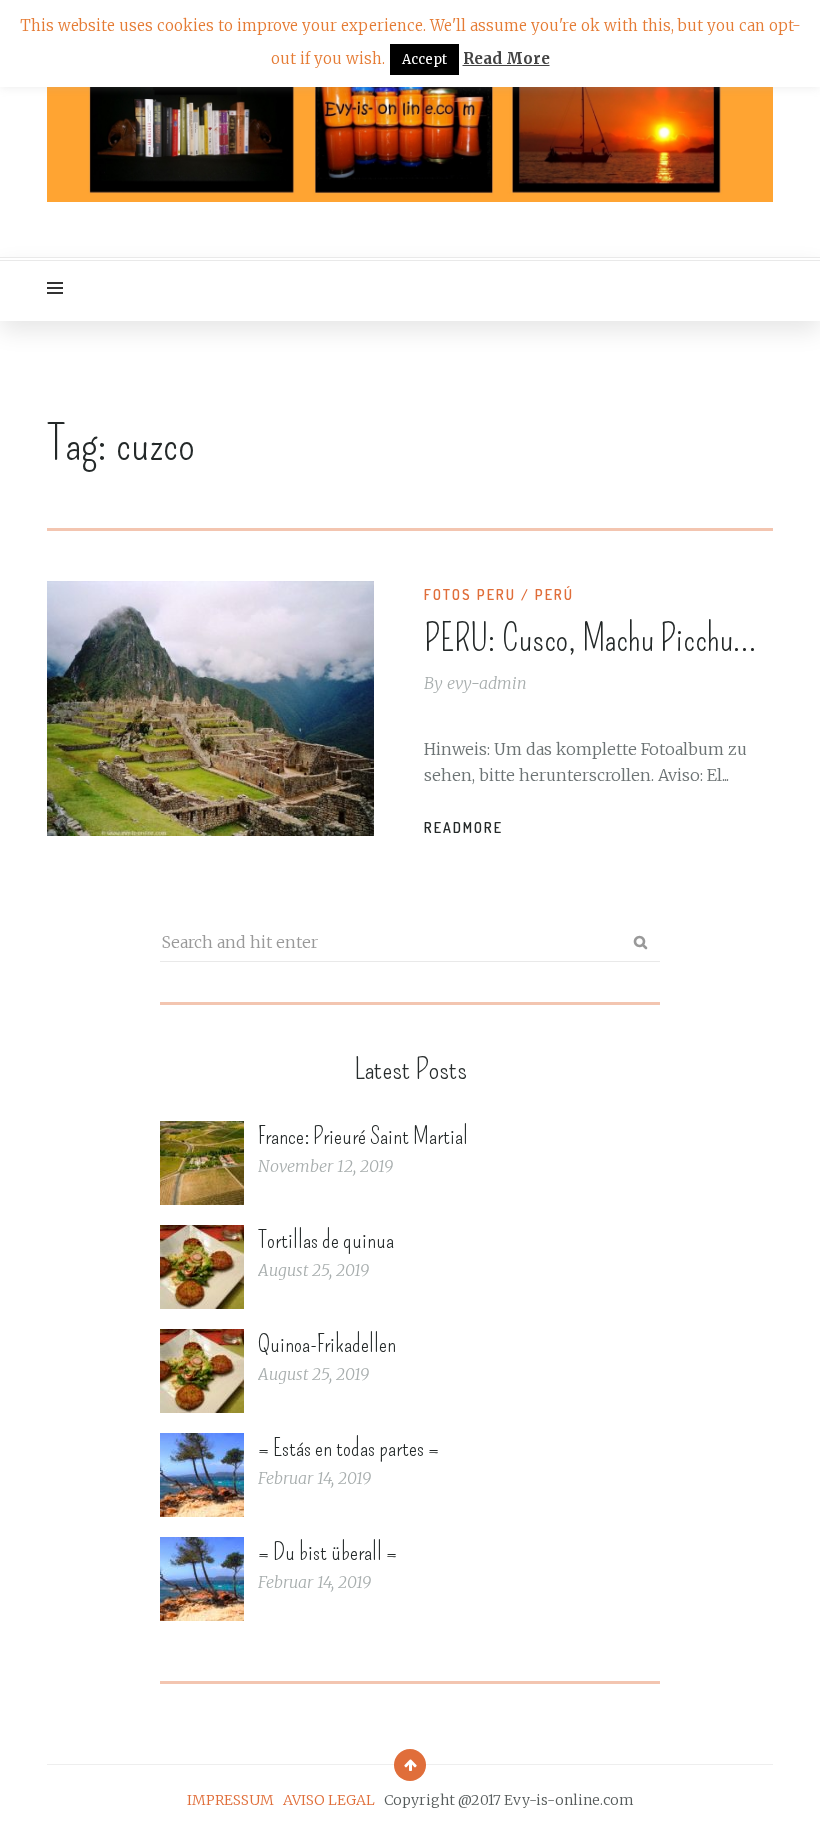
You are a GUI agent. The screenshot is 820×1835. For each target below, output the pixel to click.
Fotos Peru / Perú (499, 594)
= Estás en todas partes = (348, 1448)
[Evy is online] (410, 128)
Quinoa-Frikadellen (327, 1344)
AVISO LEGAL (329, 1800)
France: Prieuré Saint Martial (363, 1136)
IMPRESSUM (230, 1800)
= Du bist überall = (327, 1552)
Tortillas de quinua (326, 1240)
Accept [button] (424, 59)
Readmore (463, 827)
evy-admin (487, 683)
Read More (506, 58)
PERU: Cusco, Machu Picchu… (590, 639)
